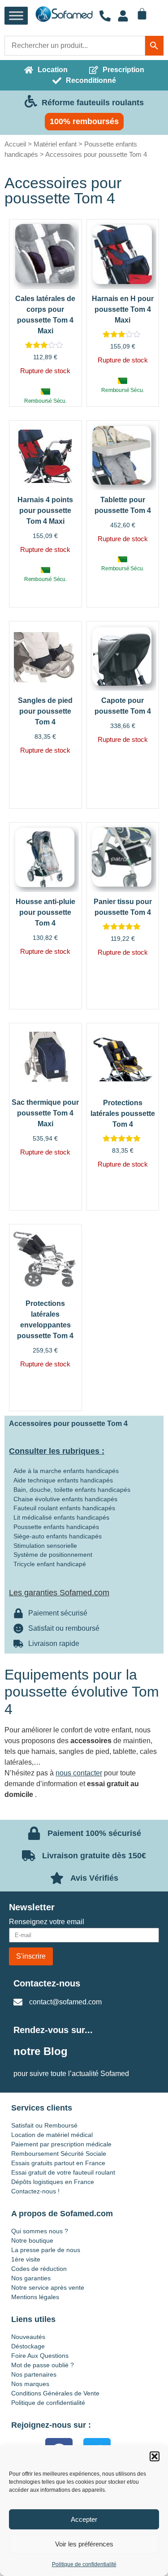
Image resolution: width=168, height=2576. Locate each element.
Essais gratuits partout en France (58, 2163)
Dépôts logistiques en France (53, 2182)
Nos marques (30, 2384)
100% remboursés (84, 121)
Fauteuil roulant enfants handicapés (64, 1508)
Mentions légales (35, 2297)
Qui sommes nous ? (40, 2231)
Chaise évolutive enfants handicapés (65, 1499)
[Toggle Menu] (16, 16)
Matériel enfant (55, 144)
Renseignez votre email (47, 1922)
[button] (155, 2456)
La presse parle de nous (46, 2250)
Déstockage (28, 2346)
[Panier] (142, 14)
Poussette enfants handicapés (56, 1527)
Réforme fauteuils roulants (93, 103)
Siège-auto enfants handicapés (58, 1536)
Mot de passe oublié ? (43, 2365)
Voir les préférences (84, 2544)
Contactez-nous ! (35, 2191)
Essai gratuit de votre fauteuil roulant (63, 2172)
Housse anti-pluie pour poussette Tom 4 (45, 912)
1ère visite (26, 2259)
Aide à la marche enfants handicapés (66, 1471)
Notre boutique (32, 2240)
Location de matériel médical (52, 2135)
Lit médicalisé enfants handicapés (61, 1517)
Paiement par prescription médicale (61, 2144)
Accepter (84, 2519)
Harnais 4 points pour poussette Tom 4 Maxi (45, 510)
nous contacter (79, 1773)
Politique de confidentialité (84, 2564)
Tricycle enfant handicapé (50, 1564)
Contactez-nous (47, 1983)
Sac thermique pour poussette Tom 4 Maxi (45, 1113)
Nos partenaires (34, 2374)
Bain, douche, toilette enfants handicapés (72, 1490)
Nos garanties (31, 2278)
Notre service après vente (48, 2287)
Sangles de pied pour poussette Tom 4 (45, 711)
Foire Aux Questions (40, 2356)
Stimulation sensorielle (45, 1546)
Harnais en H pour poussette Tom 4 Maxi (123, 309)
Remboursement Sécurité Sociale (59, 2154)
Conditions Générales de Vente (55, 2393)
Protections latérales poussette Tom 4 (123, 1114)
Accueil (15, 144)
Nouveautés (28, 2337)
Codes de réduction (39, 2269)
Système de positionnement (53, 1555)
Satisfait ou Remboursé (44, 2125)
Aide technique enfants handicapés (63, 1480)
